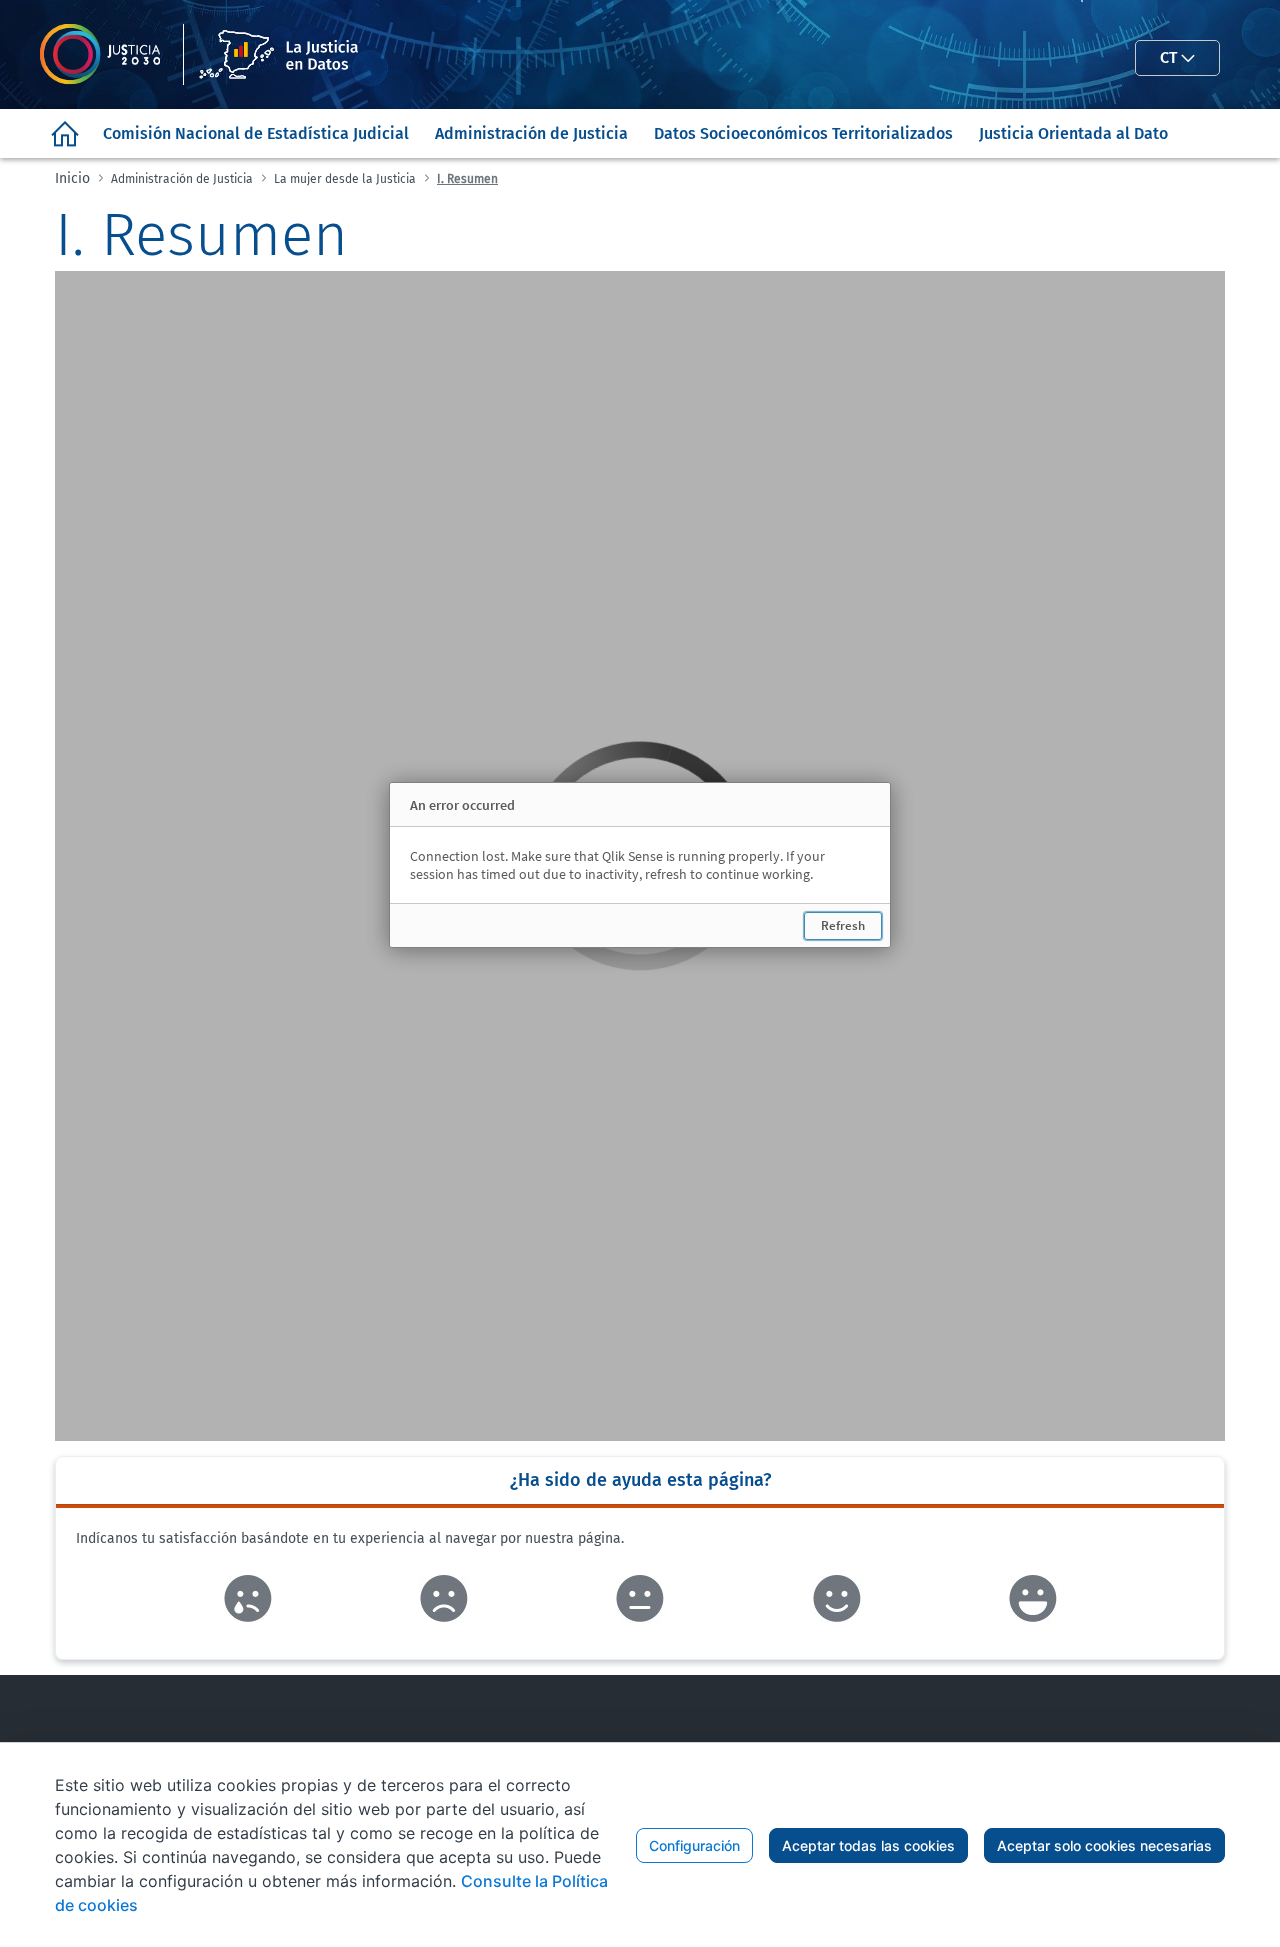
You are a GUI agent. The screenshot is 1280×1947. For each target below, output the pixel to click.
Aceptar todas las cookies (868, 1845)
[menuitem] (65, 133)
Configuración (694, 1845)
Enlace (247, 1598)
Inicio (72, 178)
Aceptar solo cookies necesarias (1104, 1845)
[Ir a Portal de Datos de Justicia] (209, 54)
